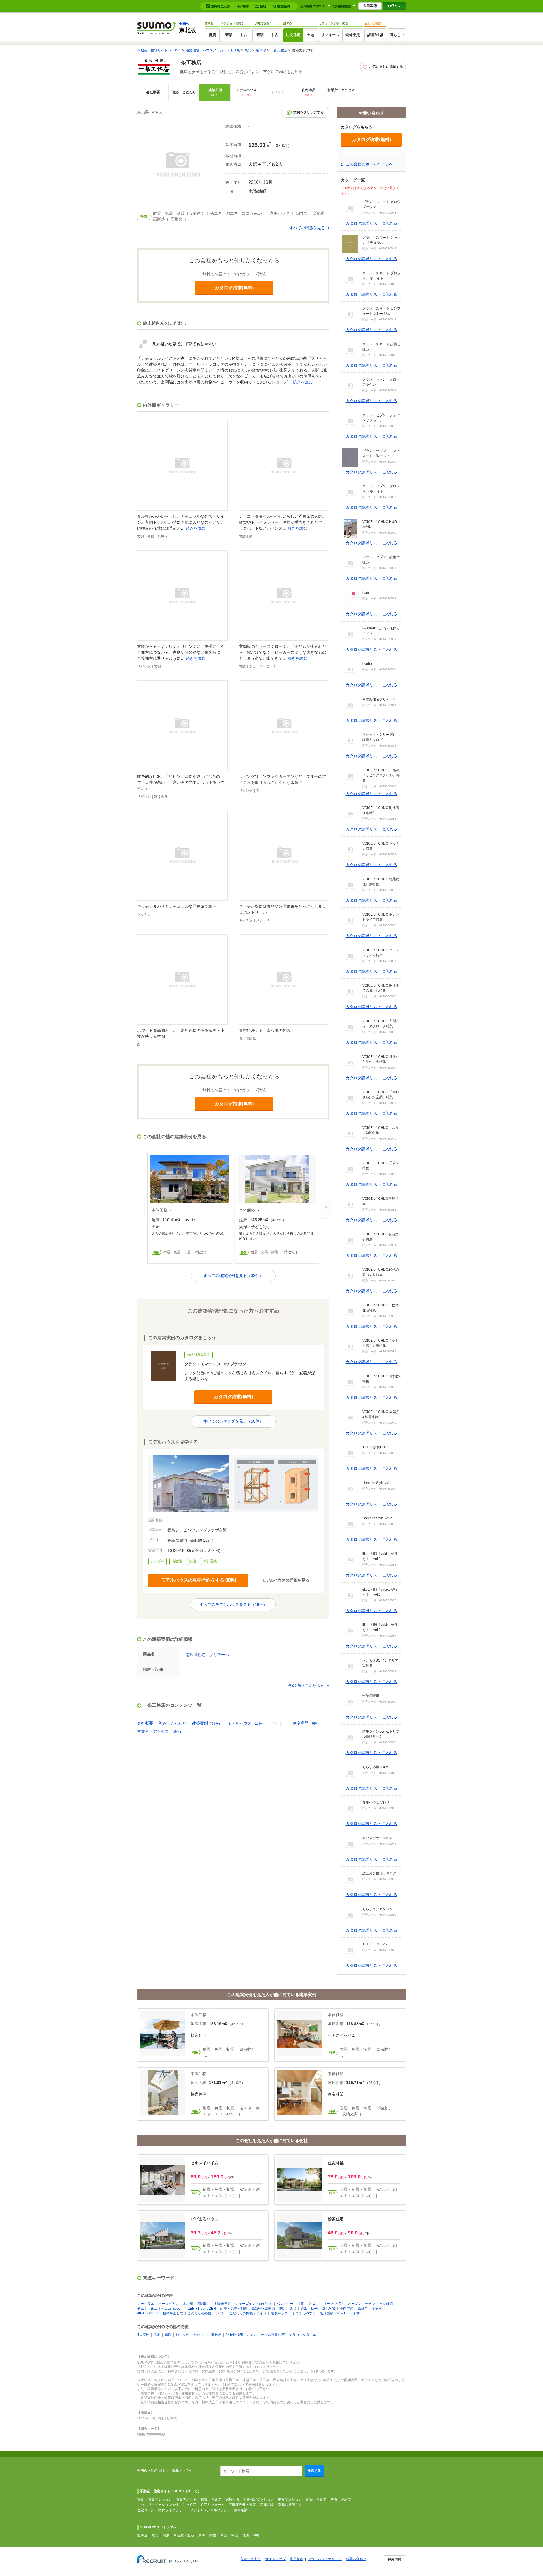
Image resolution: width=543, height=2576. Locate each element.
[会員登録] (370, 6)
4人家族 (143, 2335)
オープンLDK (333, 2304)
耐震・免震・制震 (234, 2309)
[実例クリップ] (315, 6)
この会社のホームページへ (369, 164)
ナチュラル (146, 2304)
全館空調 (346, 2309)
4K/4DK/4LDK (148, 2313)
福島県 (261, 50)
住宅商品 (309, 92)
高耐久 (363, 2309)
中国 (235, 2535)
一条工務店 (279, 50)
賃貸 (212, 35)
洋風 (157, 2335)
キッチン (144, 914)
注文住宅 (293, 35)
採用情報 (395, 2559)
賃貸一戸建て (211, 2499)
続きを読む (303, 382)
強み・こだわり (184, 92)
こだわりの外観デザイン (206, 2313)
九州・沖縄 (251, 2535)
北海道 (142, 2535)
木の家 (188, 2304)
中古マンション (290, 2499)
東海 (202, 2535)
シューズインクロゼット (254, 2304)
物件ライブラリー (172, 2510)
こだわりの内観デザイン (248, 2313)
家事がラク (279, 2313)
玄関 (141, 536)
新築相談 (267, 2505)
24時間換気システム (241, 2335)
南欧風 (251, 1039)
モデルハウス (246, 92)
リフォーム (330, 35)
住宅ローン (146, 2510)
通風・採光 (309, 2309)
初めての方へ (251, 2559)
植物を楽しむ (173, 2313)
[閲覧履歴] (344, 6)
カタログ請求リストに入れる (371, 223)
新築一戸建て (316, 2499)
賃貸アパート (186, 2499)
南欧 (168, 2335)
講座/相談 (375, 35)
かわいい (200, 2335)
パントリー (264, 920)
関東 (166, 2535)
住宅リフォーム (213, 2505)
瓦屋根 (163, 536)
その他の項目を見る (306, 1685)
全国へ (184, 24)
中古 (244, 35)
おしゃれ (182, 2335)
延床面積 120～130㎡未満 (340, 2313)
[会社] (262, 6)
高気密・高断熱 (263, 2309)
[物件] (244, 6)
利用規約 (297, 2559)
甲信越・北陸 (184, 2535)
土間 (301, 2304)
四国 (224, 2535)
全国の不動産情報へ (152, 2471)
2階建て (203, 2304)
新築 (229, 35)
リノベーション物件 (163, 2505)
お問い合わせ (356, 2559)
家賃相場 (232, 2499)
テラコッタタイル (303, 2335)
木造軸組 (386, 2304)
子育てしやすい (304, 2313)
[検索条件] (283, 6)
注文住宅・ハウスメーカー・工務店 (213, 50)
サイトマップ (275, 2559)
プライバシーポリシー (325, 2559)
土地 (311, 35)
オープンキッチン (361, 2304)
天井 (164, 797)
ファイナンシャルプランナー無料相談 (219, 2510)
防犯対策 (329, 2309)
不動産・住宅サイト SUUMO (159, 50)
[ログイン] (394, 6)
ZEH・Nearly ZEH (202, 2309)
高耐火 (377, 2309)
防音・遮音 (288, 2309)
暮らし (396, 35)
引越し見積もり (290, 2505)
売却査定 (353, 35)
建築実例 (215, 92)
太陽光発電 (222, 2304)
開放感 (216, 2335)
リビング (144, 666)
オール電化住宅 (273, 2335)
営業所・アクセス (341, 92)
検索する (314, 2471)
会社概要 (153, 92)
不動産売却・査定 (242, 2505)
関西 (213, 2535)
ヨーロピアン (169, 2304)
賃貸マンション (160, 2499)
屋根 (151, 536)
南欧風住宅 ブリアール (207, 1655)
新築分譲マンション (258, 2499)
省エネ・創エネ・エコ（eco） (160, 2309)
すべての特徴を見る (307, 228)
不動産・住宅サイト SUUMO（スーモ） (171, 2491)
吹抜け (314, 2304)
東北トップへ (182, 2471)
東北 (248, 50)
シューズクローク (263, 666)
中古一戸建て (341, 2499)
